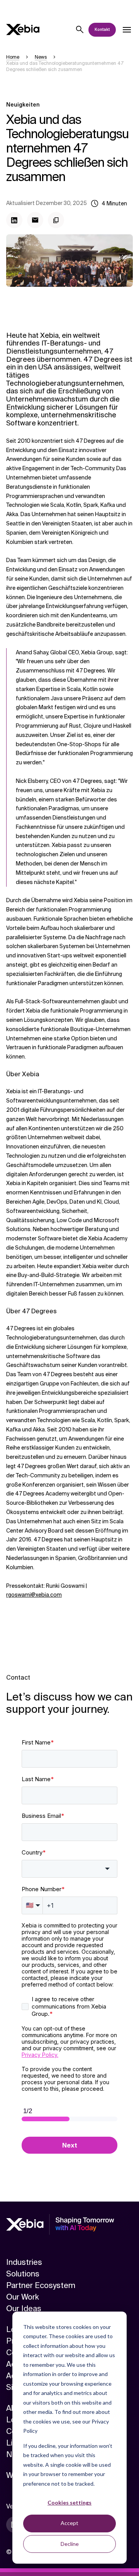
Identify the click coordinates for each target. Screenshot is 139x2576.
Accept (69, 2523)
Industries (24, 2262)
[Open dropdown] (127, 30)
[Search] (80, 30)
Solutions (23, 2274)
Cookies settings (69, 2502)
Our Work (23, 2297)
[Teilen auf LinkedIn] (14, 220)
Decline (70, 2544)
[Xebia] (23, 30)
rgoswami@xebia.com (34, 1595)
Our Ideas (24, 2308)
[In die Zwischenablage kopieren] (56, 220)
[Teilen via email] (35, 220)
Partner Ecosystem (41, 2285)
